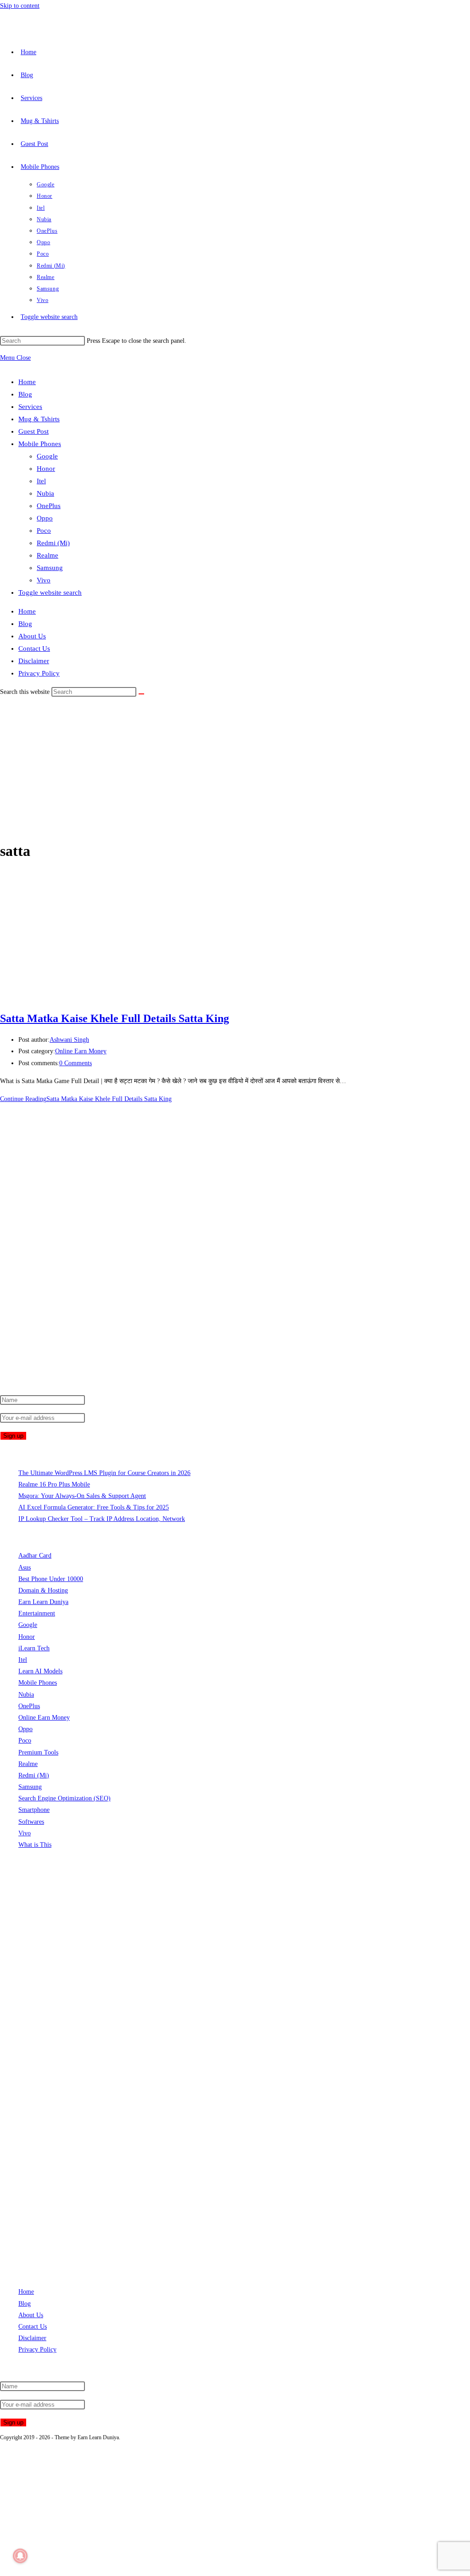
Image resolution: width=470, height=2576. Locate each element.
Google (47, 456)
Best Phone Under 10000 (51, 1579)
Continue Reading (86, 1099)
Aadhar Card (35, 1556)
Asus (25, 1567)
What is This (35, 1845)
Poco (44, 531)
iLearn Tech (34, 1648)
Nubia (45, 493)
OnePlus (49, 506)
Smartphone (34, 1810)
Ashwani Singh (69, 1040)
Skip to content (20, 6)
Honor (46, 469)
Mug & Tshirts (39, 419)
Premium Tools (38, 1752)
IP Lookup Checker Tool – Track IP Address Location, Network (102, 1519)
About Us (32, 636)
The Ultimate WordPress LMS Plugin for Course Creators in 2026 (104, 1473)
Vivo (44, 580)
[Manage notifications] (20, 2556)
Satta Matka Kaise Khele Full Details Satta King (115, 1018)
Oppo (45, 518)
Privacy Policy (39, 673)
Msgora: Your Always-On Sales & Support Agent (82, 1496)
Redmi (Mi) (53, 543)
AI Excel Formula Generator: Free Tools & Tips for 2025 (94, 1507)
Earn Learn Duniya (43, 1602)
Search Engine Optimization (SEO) (64, 1798)
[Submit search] (141, 694)
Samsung (50, 568)
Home (27, 382)
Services (30, 407)
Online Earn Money (81, 1051)
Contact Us (34, 648)
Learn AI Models (40, 1671)
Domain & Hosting (43, 1590)
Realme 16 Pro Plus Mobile (54, 1484)
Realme (48, 555)
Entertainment (37, 1613)
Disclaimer (34, 661)
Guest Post (34, 431)
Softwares (31, 1822)
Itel (41, 481)
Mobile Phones (40, 444)
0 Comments (76, 1063)
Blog (25, 394)
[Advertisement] (235, 767)
